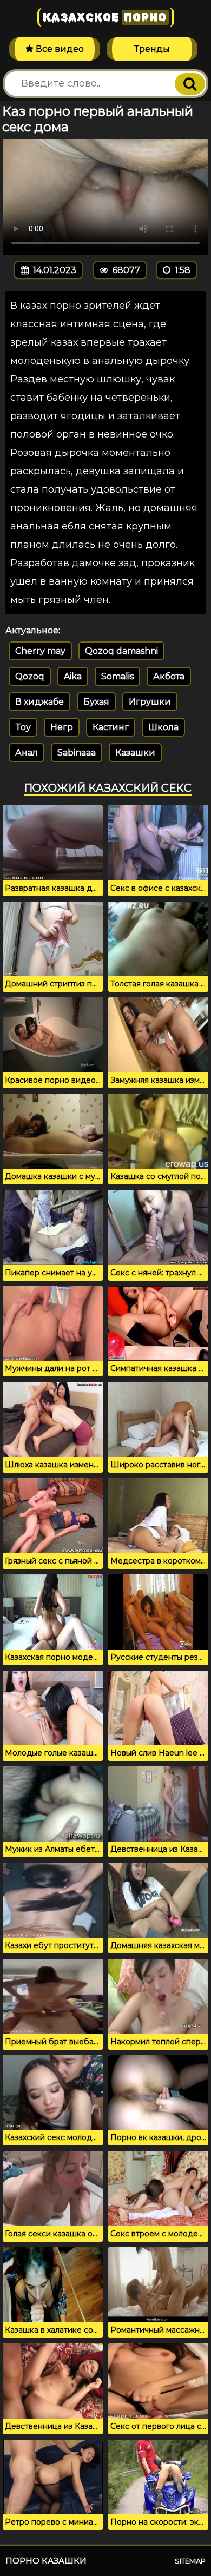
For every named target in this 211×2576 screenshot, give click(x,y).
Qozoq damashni (121, 651)
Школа (163, 727)
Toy (23, 727)
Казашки (135, 753)
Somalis (117, 676)
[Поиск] (190, 84)
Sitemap (190, 2561)
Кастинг (111, 727)
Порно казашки (46, 2561)
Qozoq (30, 676)
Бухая (96, 702)
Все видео (59, 49)
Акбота (169, 676)
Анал (27, 753)
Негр (62, 727)
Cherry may (40, 651)
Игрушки (150, 702)
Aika (73, 676)
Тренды (152, 49)
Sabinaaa (77, 753)
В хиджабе (39, 702)
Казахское (105, 17)
